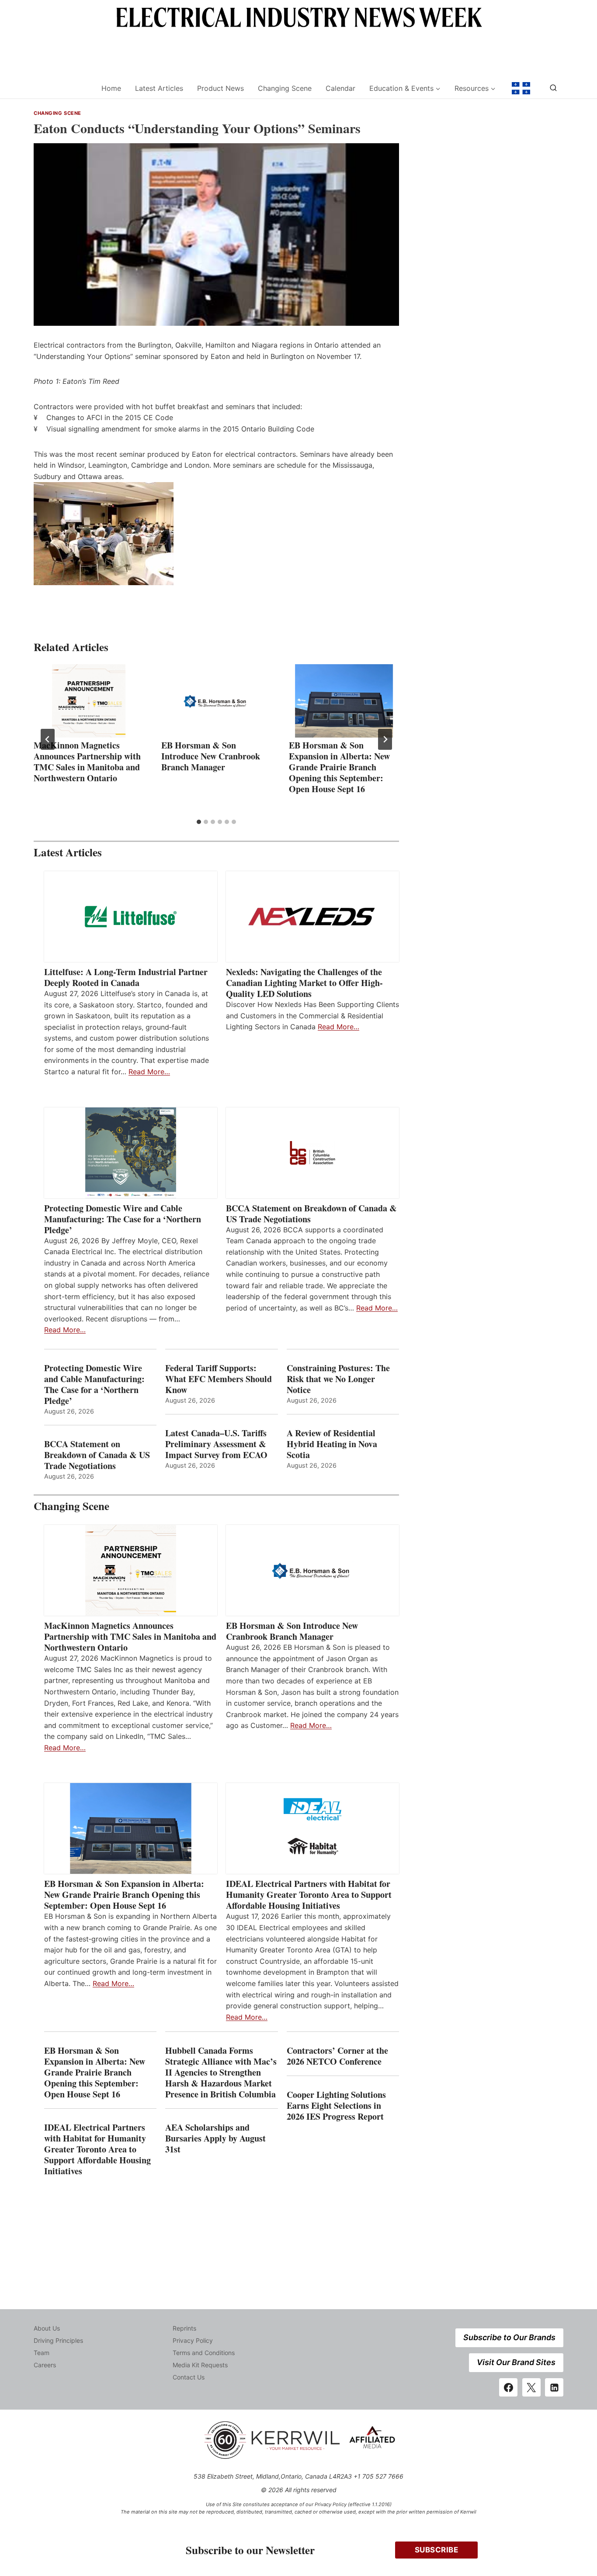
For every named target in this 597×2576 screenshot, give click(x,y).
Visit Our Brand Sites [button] (516, 2362)
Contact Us (189, 2377)
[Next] (385, 739)
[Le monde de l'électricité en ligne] (521, 88)
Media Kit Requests (200, 2365)
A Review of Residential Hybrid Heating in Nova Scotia (332, 1444)
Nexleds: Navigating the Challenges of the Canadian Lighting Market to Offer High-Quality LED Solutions (304, 983)
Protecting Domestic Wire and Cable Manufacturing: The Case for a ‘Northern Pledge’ (123, 1219)
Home (111, 88)
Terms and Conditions (204, 2353)
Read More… (149, 1072)
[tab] (199, 822)
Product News (220, 88)
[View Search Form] (553, 88)
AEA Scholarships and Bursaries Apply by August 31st (215, 2138)
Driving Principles (58, 2340)
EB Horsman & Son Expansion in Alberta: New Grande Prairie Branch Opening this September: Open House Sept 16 (339, 767)
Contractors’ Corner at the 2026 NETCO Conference (337, 2056)
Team (42, 2353)
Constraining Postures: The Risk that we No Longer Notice (338, 1379)
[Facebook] (508, 2387)
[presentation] (89, 701)
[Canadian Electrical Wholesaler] (62, 88)
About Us (47, 2328)
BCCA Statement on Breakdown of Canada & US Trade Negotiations (311, 1214)
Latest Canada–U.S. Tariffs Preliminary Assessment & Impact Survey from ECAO (216, 1444)
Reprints (184, 2328)
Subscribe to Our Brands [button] (509, 2337)
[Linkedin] (554, 2387)
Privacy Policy (193, 2340)
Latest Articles (159, 88)
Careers (45, 2365)
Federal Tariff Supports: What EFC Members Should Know (219, 1379)
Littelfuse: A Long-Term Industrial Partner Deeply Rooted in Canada (126, 977)
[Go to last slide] (48, 739)
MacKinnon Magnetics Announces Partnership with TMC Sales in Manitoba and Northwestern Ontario (87, 762)
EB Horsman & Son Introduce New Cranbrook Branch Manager (211, 756)
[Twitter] (531, 2387)
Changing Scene (285, 88)
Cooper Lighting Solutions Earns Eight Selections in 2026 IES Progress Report (337, 2105)
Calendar (340, 88)
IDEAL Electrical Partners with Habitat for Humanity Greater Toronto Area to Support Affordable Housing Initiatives (309, 1895)
